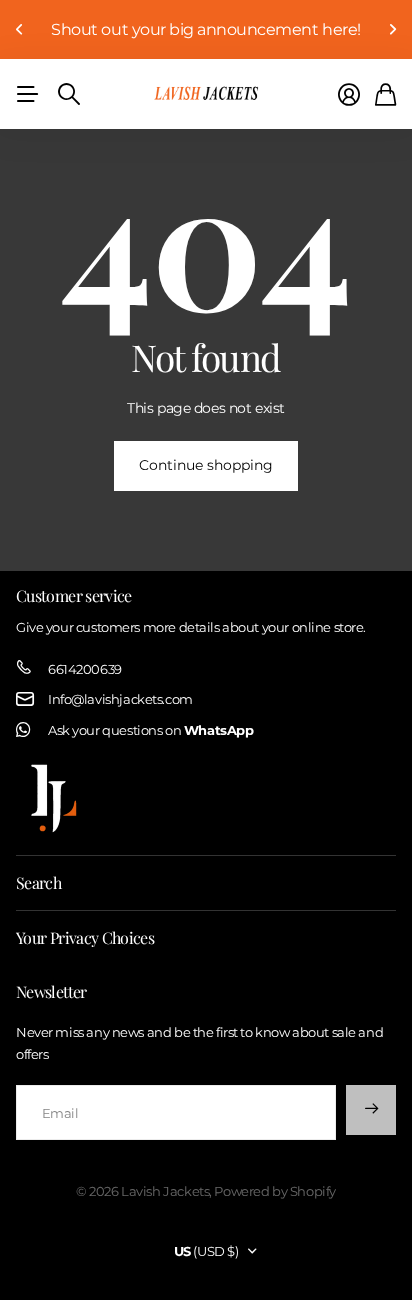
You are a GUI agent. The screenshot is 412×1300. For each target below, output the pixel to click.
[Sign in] (349, 94)
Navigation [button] (27, 94)
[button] (20, 29)
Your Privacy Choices (85, 937)
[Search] (69, 94)
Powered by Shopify (274, 1191)
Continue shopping (206, 465)
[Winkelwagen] (385, 94)
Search (38, 882)
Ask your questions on (150, 730)
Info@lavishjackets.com (120, 699)
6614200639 (85, 669)
